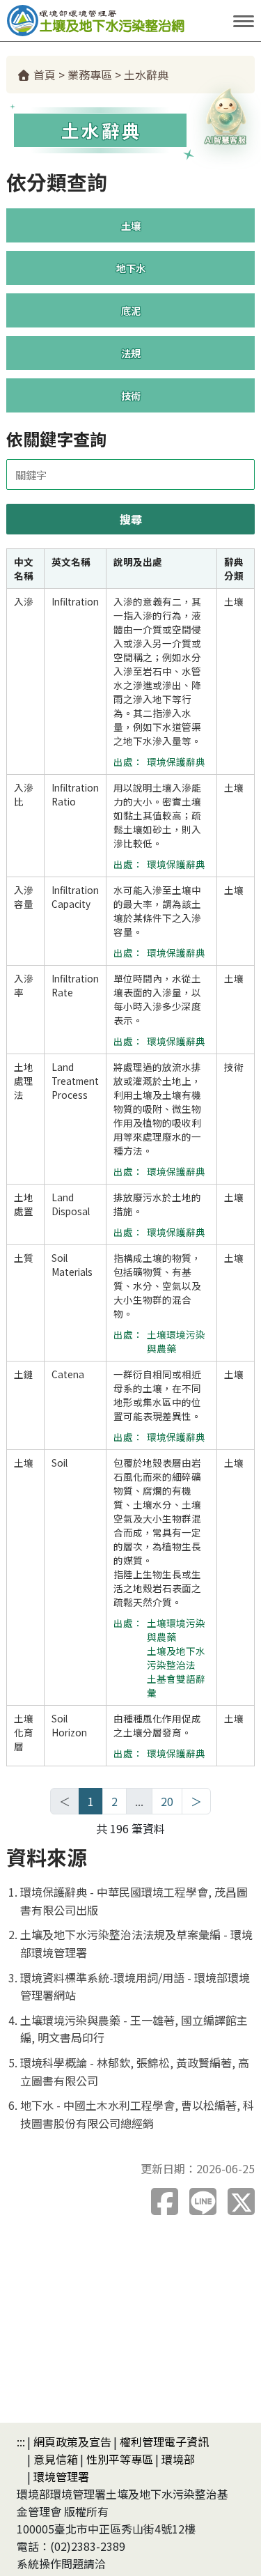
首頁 (43, 75)
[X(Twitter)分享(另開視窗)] (241, 2201)
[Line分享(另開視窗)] (203, 2201)
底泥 (131, 310)
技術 (131, 395)
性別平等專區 (120, 2459)
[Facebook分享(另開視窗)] (165, 2201)
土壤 (131, 225)
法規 (131, 353)
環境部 (178, 2459)
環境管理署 (61, 2476)
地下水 (131, 268)
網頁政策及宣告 (72, 2442)
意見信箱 (56, 2459)
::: (21, 2442)
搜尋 (131, 519)
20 (167, 1801)
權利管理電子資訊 (164, 2442)
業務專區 (90, 75)
